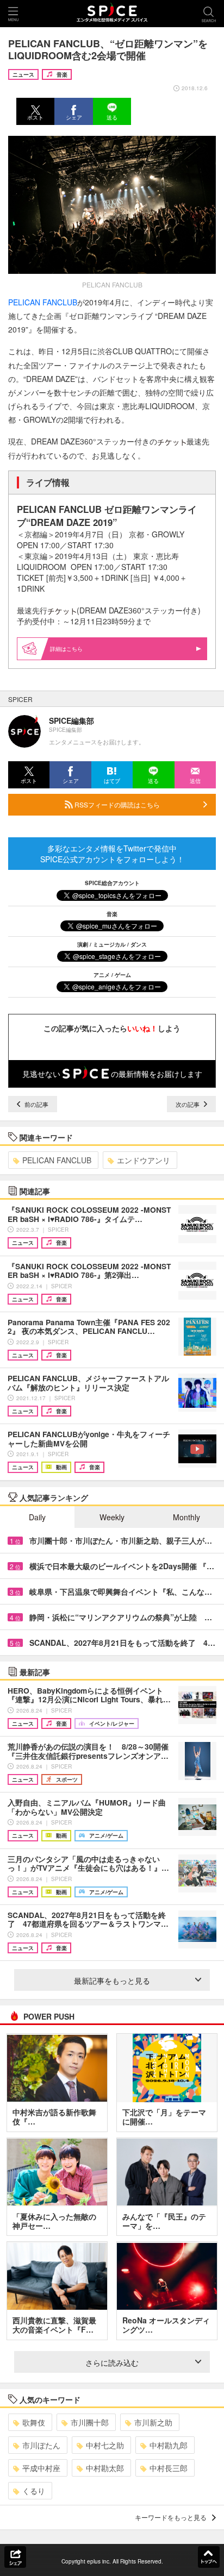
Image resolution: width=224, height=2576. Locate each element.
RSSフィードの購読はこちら (116, 804)
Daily (37, 1517)
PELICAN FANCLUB (43, 302)
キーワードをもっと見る (171, 2517)
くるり (34, 2491)
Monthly (186, 1517)
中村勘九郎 (169, 2445)
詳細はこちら (66, 649)
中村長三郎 (169, 2468)
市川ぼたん (41, 2445)
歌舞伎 (34, 2422)
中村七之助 (105, 2445)
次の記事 (188, 1104)
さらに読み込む (112, 2362)
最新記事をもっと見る (112, 1980)
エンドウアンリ (144, 1160)
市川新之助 (153, 2422)
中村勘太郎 (105, 2468)
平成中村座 (41, 2468)
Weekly (112, 1517)
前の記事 (36, 1104)
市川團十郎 (90, 2422)
